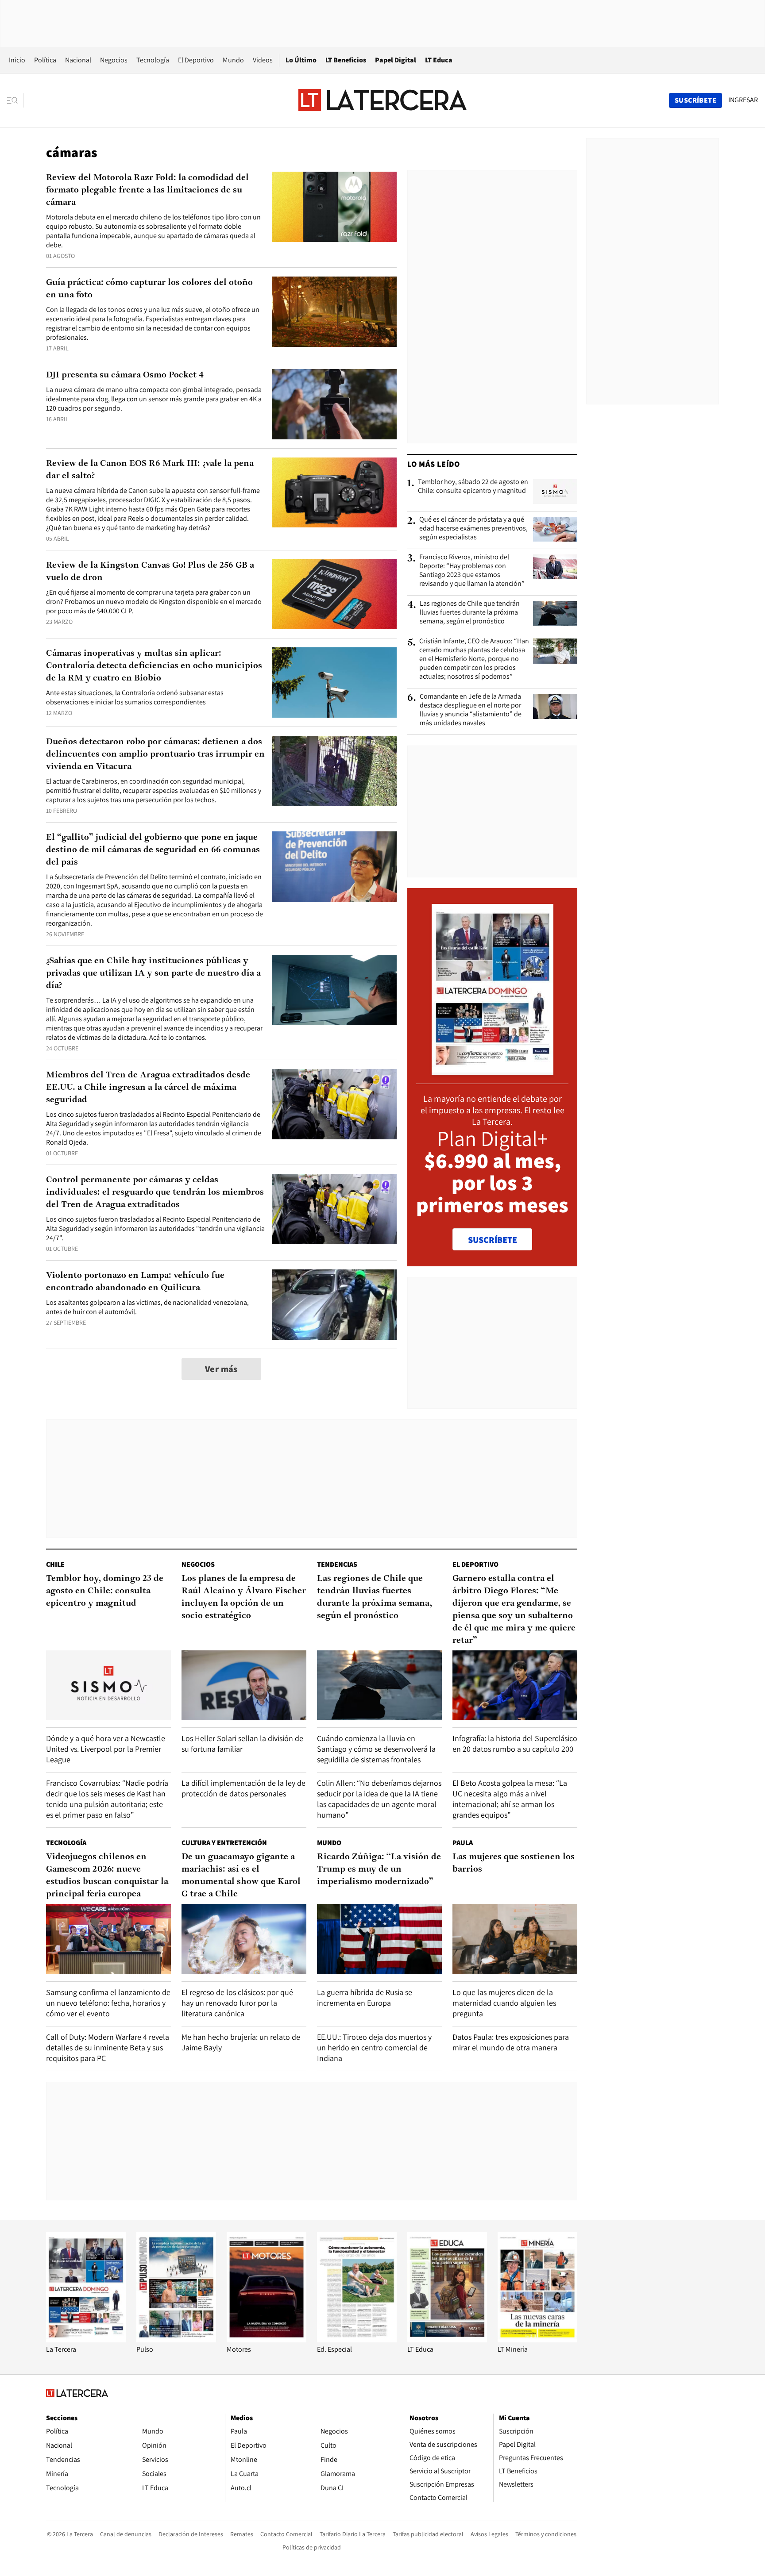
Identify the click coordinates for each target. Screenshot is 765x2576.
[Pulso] (176, 2340)
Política (45, 60)
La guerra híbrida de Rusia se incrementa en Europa (365, 1997)
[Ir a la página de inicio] (382, 100)
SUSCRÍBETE (493, 1240)
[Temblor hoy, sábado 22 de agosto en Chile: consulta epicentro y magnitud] (555, 492)
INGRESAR (743, 100)
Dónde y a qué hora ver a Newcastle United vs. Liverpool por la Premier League (106, 1749)
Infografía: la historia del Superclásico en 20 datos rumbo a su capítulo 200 (515, 1744)
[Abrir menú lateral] (15, 100)
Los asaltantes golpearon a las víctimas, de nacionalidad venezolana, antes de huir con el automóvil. (147, 1307)
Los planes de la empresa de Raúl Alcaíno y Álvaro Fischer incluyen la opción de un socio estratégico (244, 1597)
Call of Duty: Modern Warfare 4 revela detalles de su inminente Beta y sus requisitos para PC (108, 2047)
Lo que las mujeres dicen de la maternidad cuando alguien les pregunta (504, 2003)
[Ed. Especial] (357, 2340)
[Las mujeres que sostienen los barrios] (515, 1939)
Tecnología (153, 60)
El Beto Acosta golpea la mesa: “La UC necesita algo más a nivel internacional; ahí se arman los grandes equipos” (510, 1799)
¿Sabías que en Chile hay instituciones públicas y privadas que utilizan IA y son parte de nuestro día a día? (153, 973)
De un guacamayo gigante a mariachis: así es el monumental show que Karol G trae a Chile (241, 1876)
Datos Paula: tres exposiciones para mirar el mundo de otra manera (511, 2042)
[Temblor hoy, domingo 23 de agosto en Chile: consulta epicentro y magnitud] (108, 1686)
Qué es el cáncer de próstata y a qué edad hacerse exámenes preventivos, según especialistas (473, 528)
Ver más (221, 1369)
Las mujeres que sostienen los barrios (514, 1863)
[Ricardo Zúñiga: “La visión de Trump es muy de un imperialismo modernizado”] (379, 1939)
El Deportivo (196, 60)
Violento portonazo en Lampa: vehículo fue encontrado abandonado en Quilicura (135, 1282)
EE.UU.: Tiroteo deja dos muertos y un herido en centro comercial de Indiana (374, 2047)
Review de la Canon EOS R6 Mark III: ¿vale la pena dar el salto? (150, 470)
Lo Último (301, 60)
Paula (463, 1843)
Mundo (233, 60)
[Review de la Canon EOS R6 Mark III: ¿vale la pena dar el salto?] (334, 493)
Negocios (114, 60)
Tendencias (337, 1564)
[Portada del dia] (493, 1070)
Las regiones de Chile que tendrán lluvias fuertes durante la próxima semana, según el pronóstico (470, 612)
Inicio (17, 60)
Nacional (78, 60)
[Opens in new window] (267, 2340)
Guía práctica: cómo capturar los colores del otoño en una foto (149, 289)
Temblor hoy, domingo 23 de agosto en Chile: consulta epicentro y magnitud (105, 1591)
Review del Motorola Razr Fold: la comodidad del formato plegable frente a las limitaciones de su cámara (147, 190)
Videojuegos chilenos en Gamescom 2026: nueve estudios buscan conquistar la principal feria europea (107, 1876)
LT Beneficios (346, 60)
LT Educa (439, 60)
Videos (263, 60)
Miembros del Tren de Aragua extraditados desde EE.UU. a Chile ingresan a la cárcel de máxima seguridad (148, 1088)
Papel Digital (396, 60)
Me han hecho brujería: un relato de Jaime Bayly (241, 2042)
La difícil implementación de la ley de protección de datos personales (243, 1788)
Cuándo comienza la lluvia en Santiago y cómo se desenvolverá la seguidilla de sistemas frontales (376, 1749)
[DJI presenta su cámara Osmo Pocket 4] (334, 404)
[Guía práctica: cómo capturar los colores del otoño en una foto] (334, 312)
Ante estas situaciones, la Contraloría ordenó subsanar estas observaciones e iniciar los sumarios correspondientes (135, 697)
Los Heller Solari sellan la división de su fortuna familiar (242, 1744)
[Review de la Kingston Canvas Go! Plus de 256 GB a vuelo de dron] (334, 594)
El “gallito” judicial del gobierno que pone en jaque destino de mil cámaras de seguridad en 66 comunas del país (153, 850)
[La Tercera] (86, 2340)
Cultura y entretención (224, 1843)
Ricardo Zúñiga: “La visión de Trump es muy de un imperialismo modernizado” (379, 1869)
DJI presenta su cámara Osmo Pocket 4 (125, 375)
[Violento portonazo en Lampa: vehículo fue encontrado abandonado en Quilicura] (334, 1305)
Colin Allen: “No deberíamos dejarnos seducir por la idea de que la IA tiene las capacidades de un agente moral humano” (379, 1799)
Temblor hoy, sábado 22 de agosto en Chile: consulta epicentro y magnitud (473, 486)
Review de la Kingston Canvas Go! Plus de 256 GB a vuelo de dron (150, 572)
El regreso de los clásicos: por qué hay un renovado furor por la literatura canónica (237, 2003)
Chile (55, 1564)
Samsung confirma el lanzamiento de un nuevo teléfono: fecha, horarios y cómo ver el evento (108, 2003)
